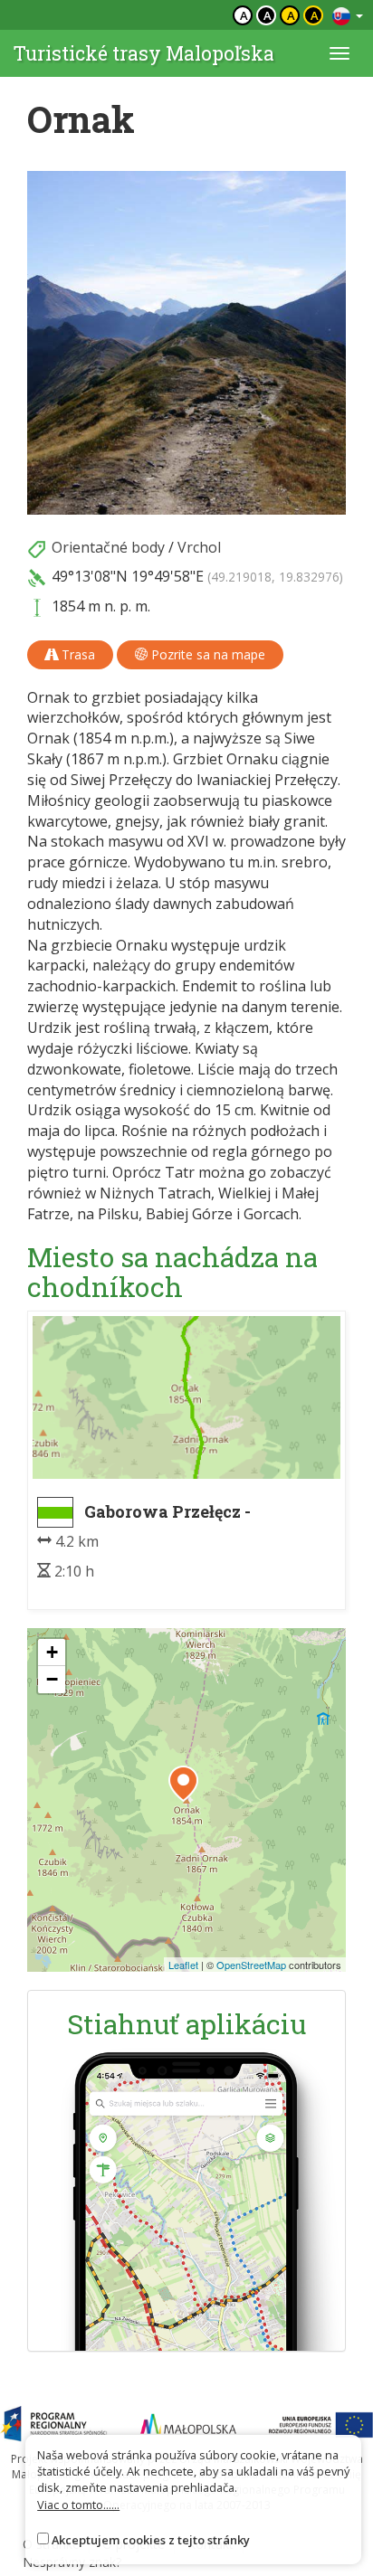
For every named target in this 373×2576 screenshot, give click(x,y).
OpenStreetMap (251, 1965)
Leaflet (183, 1965)
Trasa (77, 654)
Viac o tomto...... (78, 2505)
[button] (183, 1784)
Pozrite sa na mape (206, 654)
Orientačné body (108, 547)
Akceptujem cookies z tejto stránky (151, 2540)
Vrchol (199, 547)
